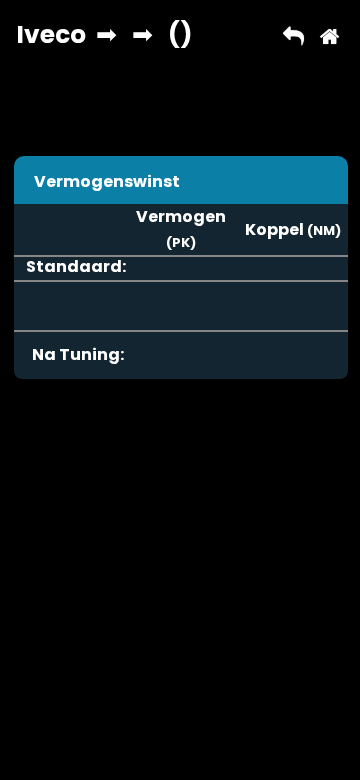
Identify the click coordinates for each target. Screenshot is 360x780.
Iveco (51, 34)
